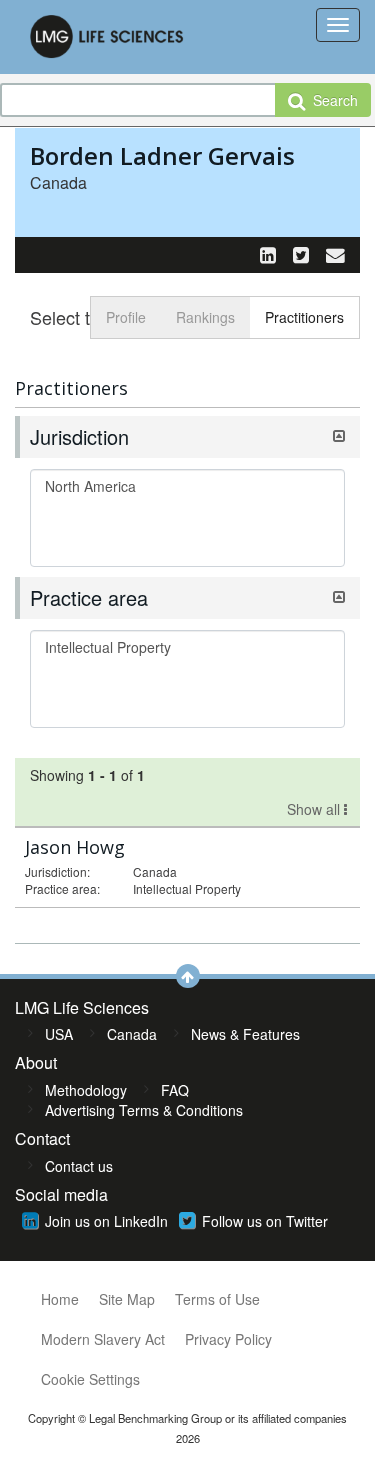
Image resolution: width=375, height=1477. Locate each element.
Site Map (127, 1299)
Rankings (205, 317)
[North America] (187, 486)
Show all (315, 809)
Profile (126, 317)
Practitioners (304, 317)
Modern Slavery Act (103, 1339)
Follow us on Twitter (265, 1221)
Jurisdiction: (57, 871)
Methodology (86, 1090)
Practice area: (62, 888)
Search (331, 100)
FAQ (175, 1090)
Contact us (79, 1166)
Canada (132, 1034)
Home (60, 1299)
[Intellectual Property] (187, 647)
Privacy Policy (228, 1339)
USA (59, 1034)
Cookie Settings (90, 1379)
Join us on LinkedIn (106, 1221)
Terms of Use (217, 1299)
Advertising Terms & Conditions (144, 1110)
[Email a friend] (335, 254)
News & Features (245, 1034)
